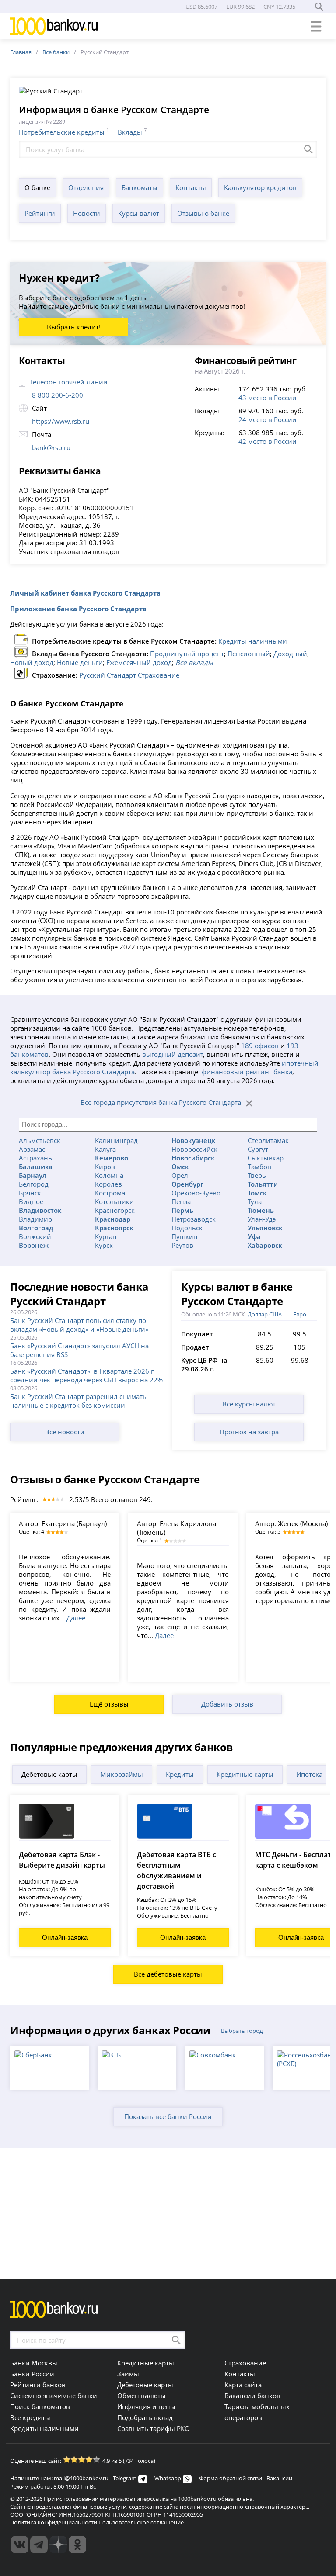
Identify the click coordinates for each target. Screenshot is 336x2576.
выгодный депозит (173, 1054)
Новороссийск (194, 1149)
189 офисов (260, 1046)
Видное (31, 1201)
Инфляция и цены (146, 2406)
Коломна (109, 1175)
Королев (108, 1184)
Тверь (257, 1175)
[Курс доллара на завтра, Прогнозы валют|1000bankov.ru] (39, 2545)
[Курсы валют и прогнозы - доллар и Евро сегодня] (20, 2545)
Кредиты (180, 1774)
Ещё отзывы (109, 1704)
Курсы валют (139, 213)
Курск (104, 1245)
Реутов (182, 1245)
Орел (180, 1175)
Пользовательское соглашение (141, 2522)
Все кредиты (30, 2417)
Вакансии (279, 2478)
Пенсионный (249, 654)
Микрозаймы (122, 1774)
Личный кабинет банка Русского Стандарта (85, 593)
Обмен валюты (142, 2396)
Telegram (125, 2478)
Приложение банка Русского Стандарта (78, 609)
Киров (105, 1167)
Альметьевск (40, 1140)
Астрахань (35, 1158)
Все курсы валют (249, 1404)
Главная (21, 52)
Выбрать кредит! (74, 327)
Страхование (245, 2363)
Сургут (258, 1149)
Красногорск (115, 1210)
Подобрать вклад (145, 2417)
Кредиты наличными (253, 641)
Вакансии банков (252, 2396)
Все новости (65, 1432)
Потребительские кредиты (62, 132)
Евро (300, 1314)
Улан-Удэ (262, 1219)
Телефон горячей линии (69, 382)
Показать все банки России (168, 2116)
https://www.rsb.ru (61, 421)
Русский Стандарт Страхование (129, 675)
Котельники (114, 1201)
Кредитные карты (245, 1774)
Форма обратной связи (231, 2478)
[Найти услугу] (308, 149)
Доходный (290, 654)
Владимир (35, 1219)
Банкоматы (140, 187)
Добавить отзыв (227, 1704)
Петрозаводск (194, 1219)
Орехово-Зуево (196, 1193)
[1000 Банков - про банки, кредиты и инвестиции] (58, 2545)
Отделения (86, 187)
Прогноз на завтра (249, 1432)
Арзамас (32, 1149)
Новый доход (32, 662)
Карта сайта (243, 2385)
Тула (255, 1201)
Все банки (56, 52)
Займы (128, 2374)
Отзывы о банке (203, 213)
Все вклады (194, 662)
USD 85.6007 (201, 7)
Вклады (130, 132)
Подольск (187, 1228)
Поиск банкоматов (40, 2406)
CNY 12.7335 (279, 7)
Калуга (105, 1149)
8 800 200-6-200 (58, 395)
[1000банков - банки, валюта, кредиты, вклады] (77, 2545)
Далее (76, 1618)
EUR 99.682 (240, 7)
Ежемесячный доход (139, 662)
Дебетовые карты (49, 1774)
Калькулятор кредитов (260, 187)
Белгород (34, 1184)
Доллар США (265, 1314)
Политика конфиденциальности (54, 2522)
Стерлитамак (268, 1140)
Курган (106, 1236)
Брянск (30, 1193)
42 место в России (268, 441)
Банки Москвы (34, 2363)
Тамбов (259, 1167)
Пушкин (185, 1236)
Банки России (32, 2374)
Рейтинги (40, 213)
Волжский (35, 1236)
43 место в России (268, 398)
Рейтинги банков (38, 2385)
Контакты (191, 187)
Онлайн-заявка (65, 1937)
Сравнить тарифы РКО (154, 2428)
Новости (87, 213)
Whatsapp (168, 2478)
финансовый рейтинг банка (247, 1072)
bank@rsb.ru (51, 447)
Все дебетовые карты (168, 1974)
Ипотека (309, 1774)
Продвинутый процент (187, 654)
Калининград (116, 1140)
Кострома (110, 1193)
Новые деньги (80, 662)
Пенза (181, 1201)
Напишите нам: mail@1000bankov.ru (59, 2478)
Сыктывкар (266, 1158)
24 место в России (268, 419)
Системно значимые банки (54, 2396)
